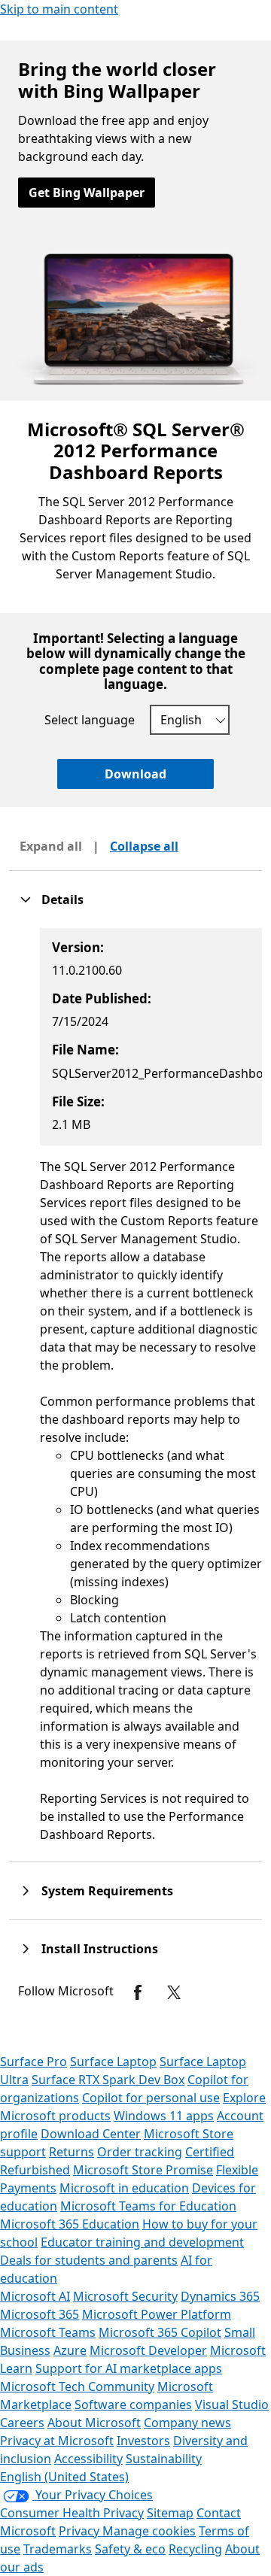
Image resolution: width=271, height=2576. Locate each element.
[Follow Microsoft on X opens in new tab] (174, 1992)
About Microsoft (94, 2423)
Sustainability (164, 2459)
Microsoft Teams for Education (148, 2206)
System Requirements (107, 1891)
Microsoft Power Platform (157, 2314)
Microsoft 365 (40, 2314)
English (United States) (64, 2477)
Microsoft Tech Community (77, 2386)
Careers (22, 2423)
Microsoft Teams (48, 2332)
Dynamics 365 (220, 2296)
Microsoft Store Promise (143, 2170)
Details (62, 900)
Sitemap (170, 2513)
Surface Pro (33, 2062)
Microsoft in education (124, 2188)
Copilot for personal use (151, 2098)
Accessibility (88, 2459)
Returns (72, 2152)
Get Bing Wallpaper (87, 193)
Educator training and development (142, 2242)
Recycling (195, 2549)
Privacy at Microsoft (57, 2441)
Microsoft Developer (148, 2350)
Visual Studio (232, 2405)
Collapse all (144, 846)
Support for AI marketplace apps (129, 2368)
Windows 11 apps (164, 2116)
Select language (90, 720)
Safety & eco (130, 2549)
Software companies (133, 2405)
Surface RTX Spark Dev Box (108, 2080)
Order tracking (140, 2152)
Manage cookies (149, 2531)
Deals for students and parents (89, 2260)
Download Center (91, 2134)
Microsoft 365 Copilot (160, 2332)
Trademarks (58, 2549)
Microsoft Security (125, 2296)
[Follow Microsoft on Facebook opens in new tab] (138, 1992)
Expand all (51, 846)
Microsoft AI (35, 2296)
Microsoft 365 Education (70, 2224)
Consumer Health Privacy (72, 2513)
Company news (187, 2423)
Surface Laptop (113, 2062)
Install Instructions (100, 1949)
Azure (70, 2350)
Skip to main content (59, 9)
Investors (143, 2441)
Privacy (81, 2531)
